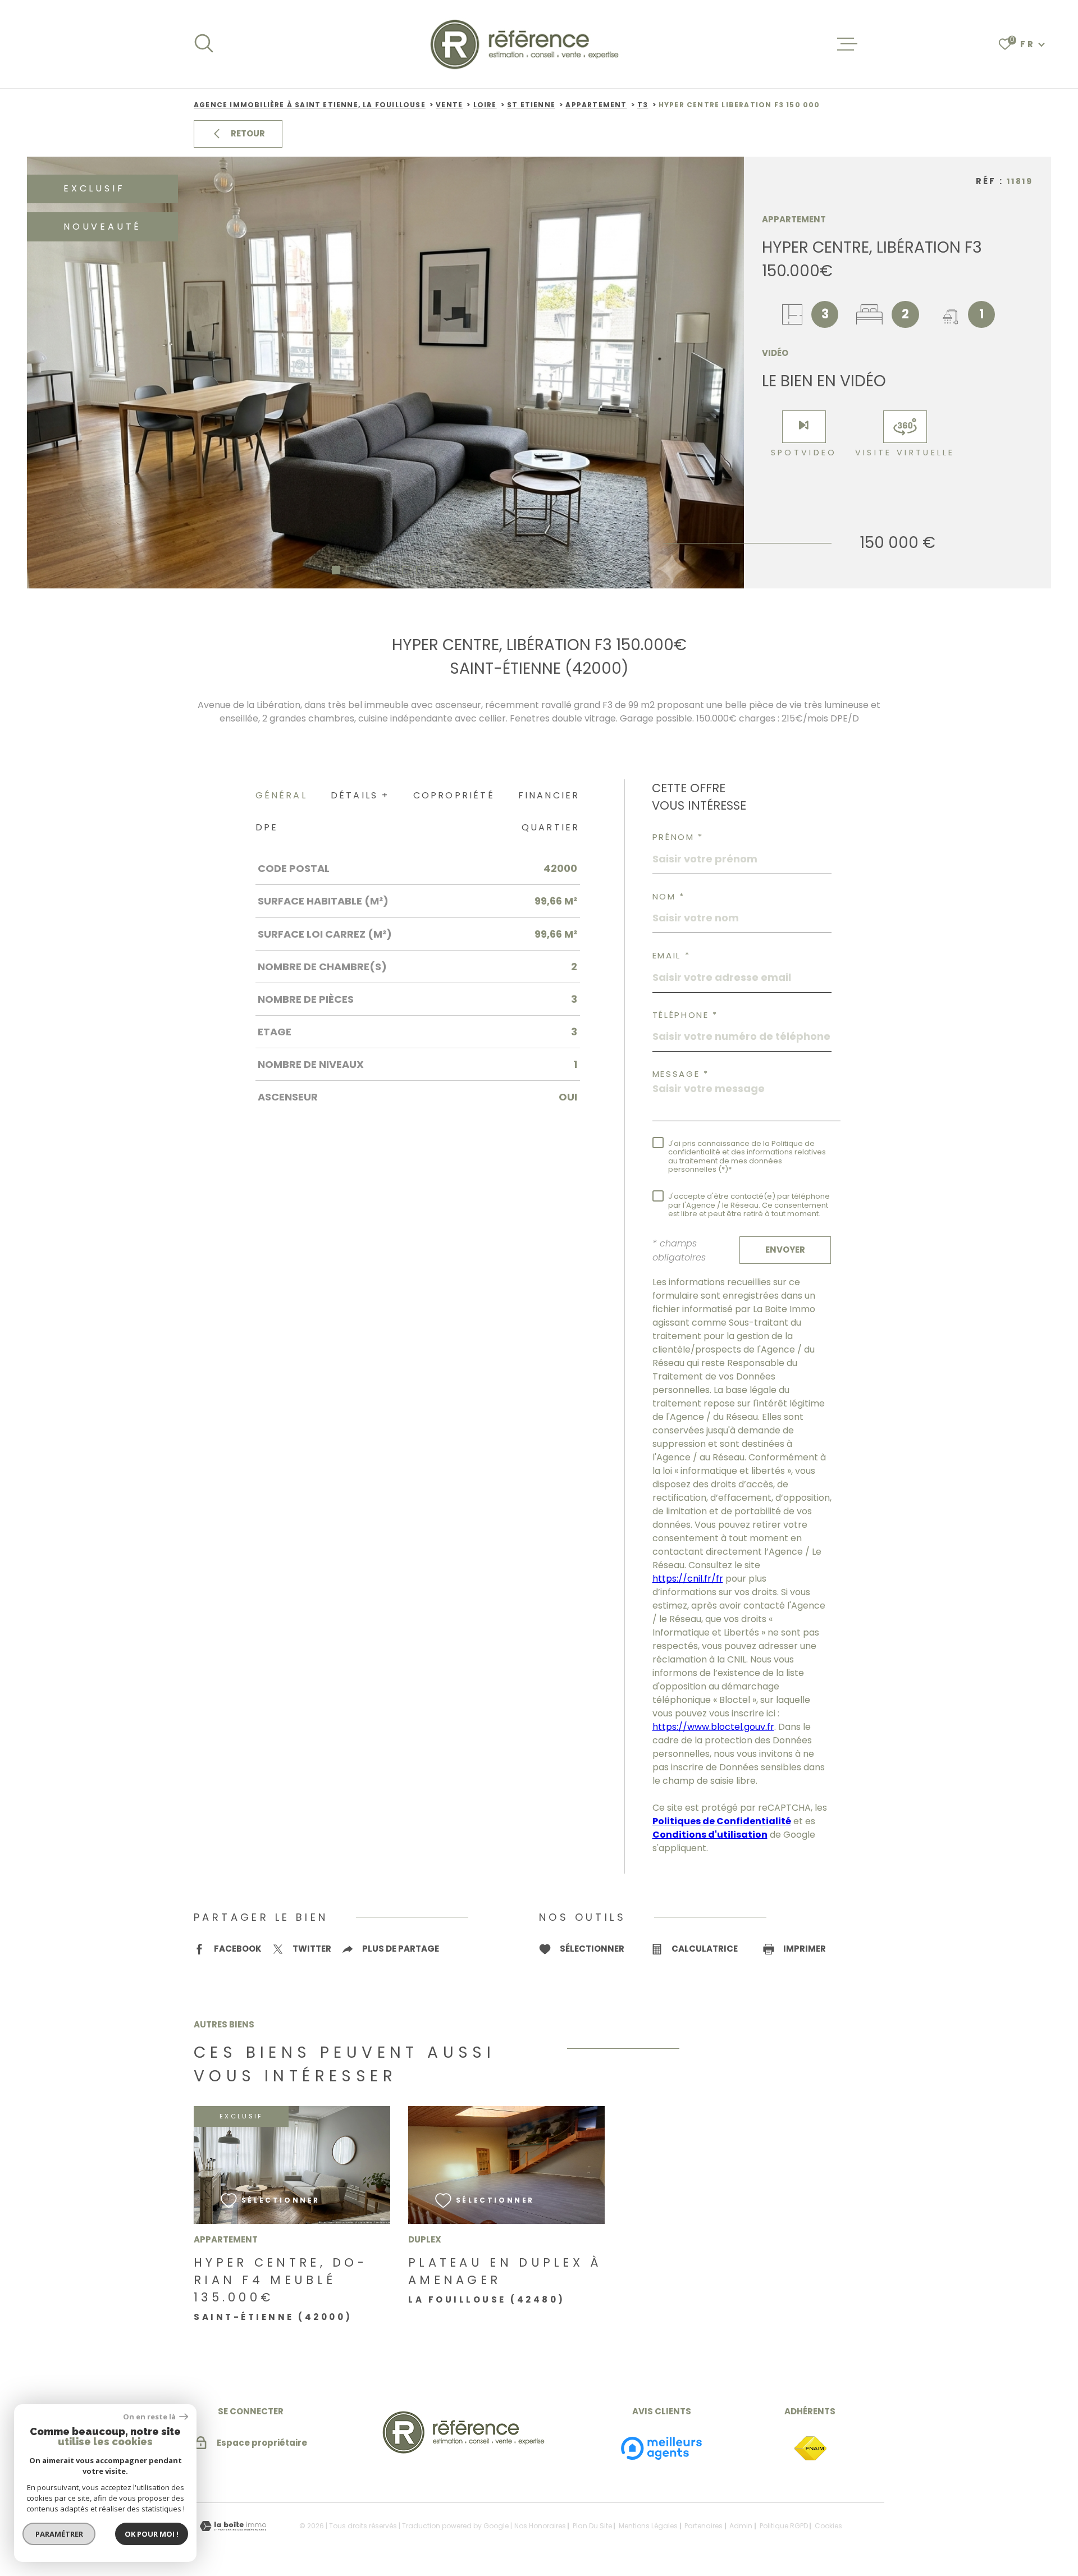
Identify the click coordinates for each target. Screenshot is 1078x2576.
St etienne (531, 105)
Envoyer (785, 1250)
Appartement (596, 105)
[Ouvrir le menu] (847, 44)
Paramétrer (59, 2534)
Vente (449, 105)
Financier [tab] (549, 795)
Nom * (669, 896)
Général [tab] (281, 795)
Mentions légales (648, 2526)
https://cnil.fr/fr (688, 1579)
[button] (336, 570)
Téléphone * (686, 1015)
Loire (485, 105)
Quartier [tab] (551, 827)
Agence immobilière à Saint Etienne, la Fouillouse (310, 105)
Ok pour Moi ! (152, 2534)
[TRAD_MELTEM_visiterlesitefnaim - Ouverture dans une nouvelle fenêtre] (810, 2449)
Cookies (828, 2526)
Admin (741, 2526)
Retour (248, 133)
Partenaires (704, 2526)
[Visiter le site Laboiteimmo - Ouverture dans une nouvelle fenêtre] (233, 2526)
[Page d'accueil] (526, 44)
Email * (672, 955)
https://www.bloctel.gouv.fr (713, 1727)
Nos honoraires (540, 2526)
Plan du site (592, 2526)
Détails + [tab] (360, 795)
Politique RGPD (784, 2526)
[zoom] (385, 373)
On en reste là (150, 2417)
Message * (681, 1074)
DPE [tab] (267, 827)
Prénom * (678, 837)
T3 (643, 105)
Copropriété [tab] (454, 795)
